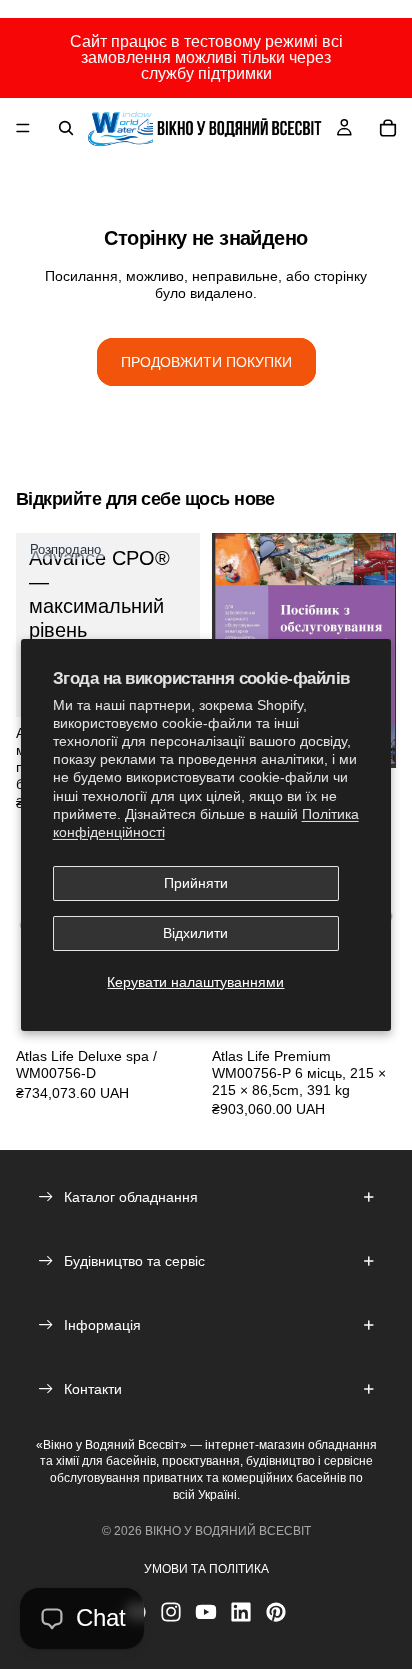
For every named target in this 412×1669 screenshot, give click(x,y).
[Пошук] (66, 128)
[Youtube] (206, 1612)
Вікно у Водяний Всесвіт (228, 1531)
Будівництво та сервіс (134, 1261)
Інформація (102, 1325)
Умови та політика (206, 1569)
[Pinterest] (276, 1612)
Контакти (93, 1389)
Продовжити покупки (206, 362)
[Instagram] (171, 1612)
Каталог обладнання (131, 1197)
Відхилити (195, 933)
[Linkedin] (241, 1612)
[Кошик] (388, 128)
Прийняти (196, 883)
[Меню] (23, 128)
